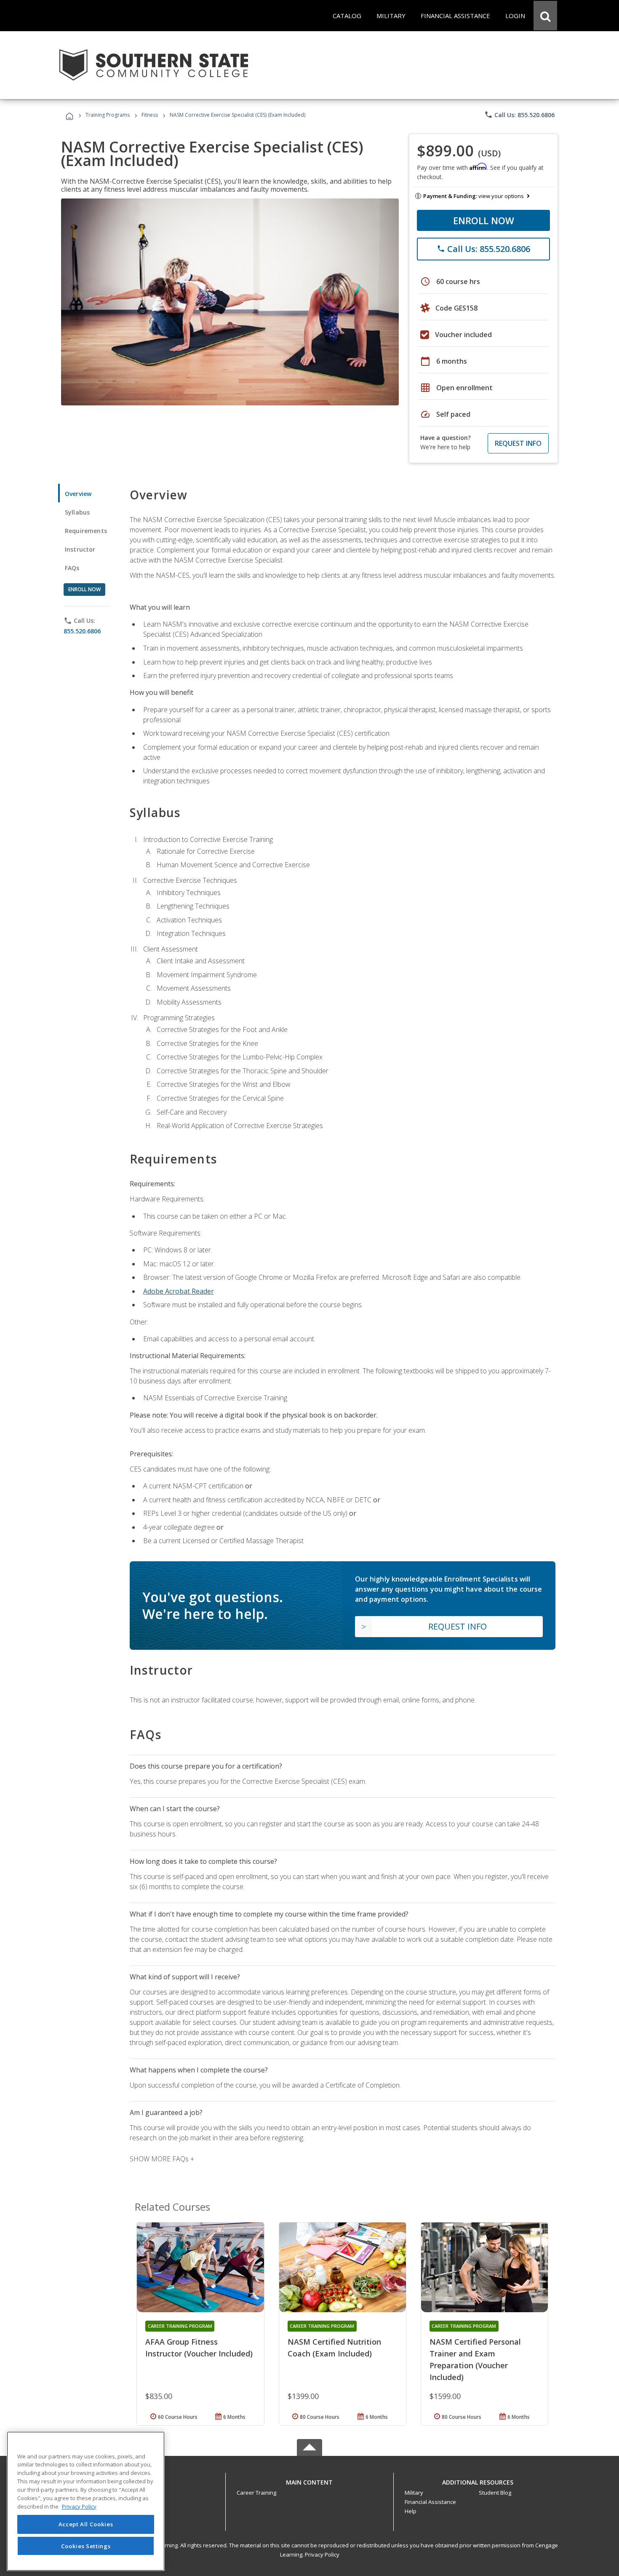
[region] (86, 2501)
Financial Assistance (430, 2502)
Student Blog (495, 2493)
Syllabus (77, 512)
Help (411, 2511)
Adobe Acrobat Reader (179, 1291)
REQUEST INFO (518, 443)
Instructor (80, 549)
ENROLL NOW (484, 220)
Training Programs (108, 115)
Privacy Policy (322, 2555)
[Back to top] (309, 2481)
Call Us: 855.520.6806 (519, 115)
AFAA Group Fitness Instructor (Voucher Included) (199, 2348)
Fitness (150, 115)
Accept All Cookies (86, 2524)
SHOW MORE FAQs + (162, 2159)
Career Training (256, 2493)
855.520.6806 (82, 631)
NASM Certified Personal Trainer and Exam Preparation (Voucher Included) (475, 2359)
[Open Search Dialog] (545, 16)
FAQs (72, 568)
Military (414, 2493)
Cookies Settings (86, 2546)
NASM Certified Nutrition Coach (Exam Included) (334, 2348)
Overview (78, 494)
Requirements (86, 531)
